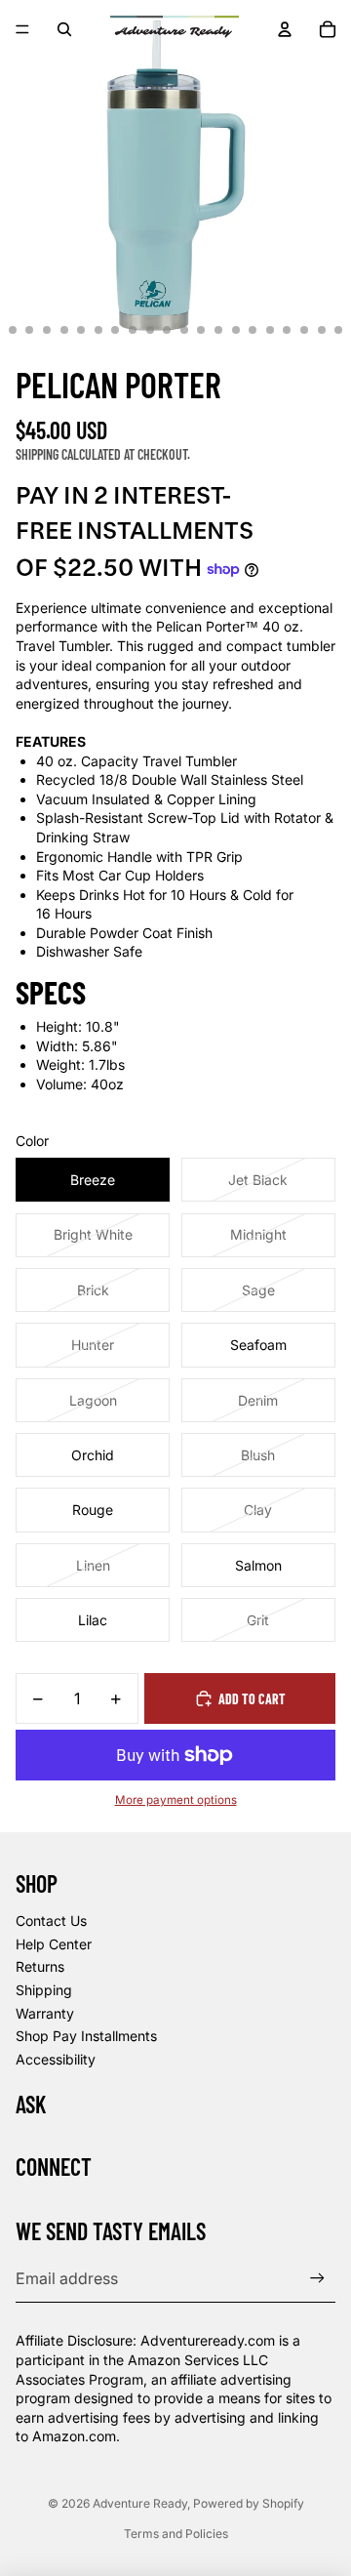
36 (322, 330)
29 (201, 330)
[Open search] (64, 29)
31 (236, 330)
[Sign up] (317, 2279)
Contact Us (51, 1921)
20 (47, 330)
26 (150, 330)
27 (167, 330)
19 (29, 330)
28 (184, 330)
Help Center (54, 1944)
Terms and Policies (176, 2534)
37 (338, 330)
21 (64, 330)
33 (270, 330)
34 (287, 330)
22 (81, 330)
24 (115, 330)
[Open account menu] (285, 29)
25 (133, 330)
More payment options (176, 1800)
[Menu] (22, 29)
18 (13, 330)
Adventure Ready (140, 2503)
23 (98, 330)
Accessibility (56, 2059)
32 (253, 330)
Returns (40, 1966)
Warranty (45, 2013)
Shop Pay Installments (86, 2036)
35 (304, 330)
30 (218, 330)
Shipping (44, 1990)
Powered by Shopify (249, 2503)
